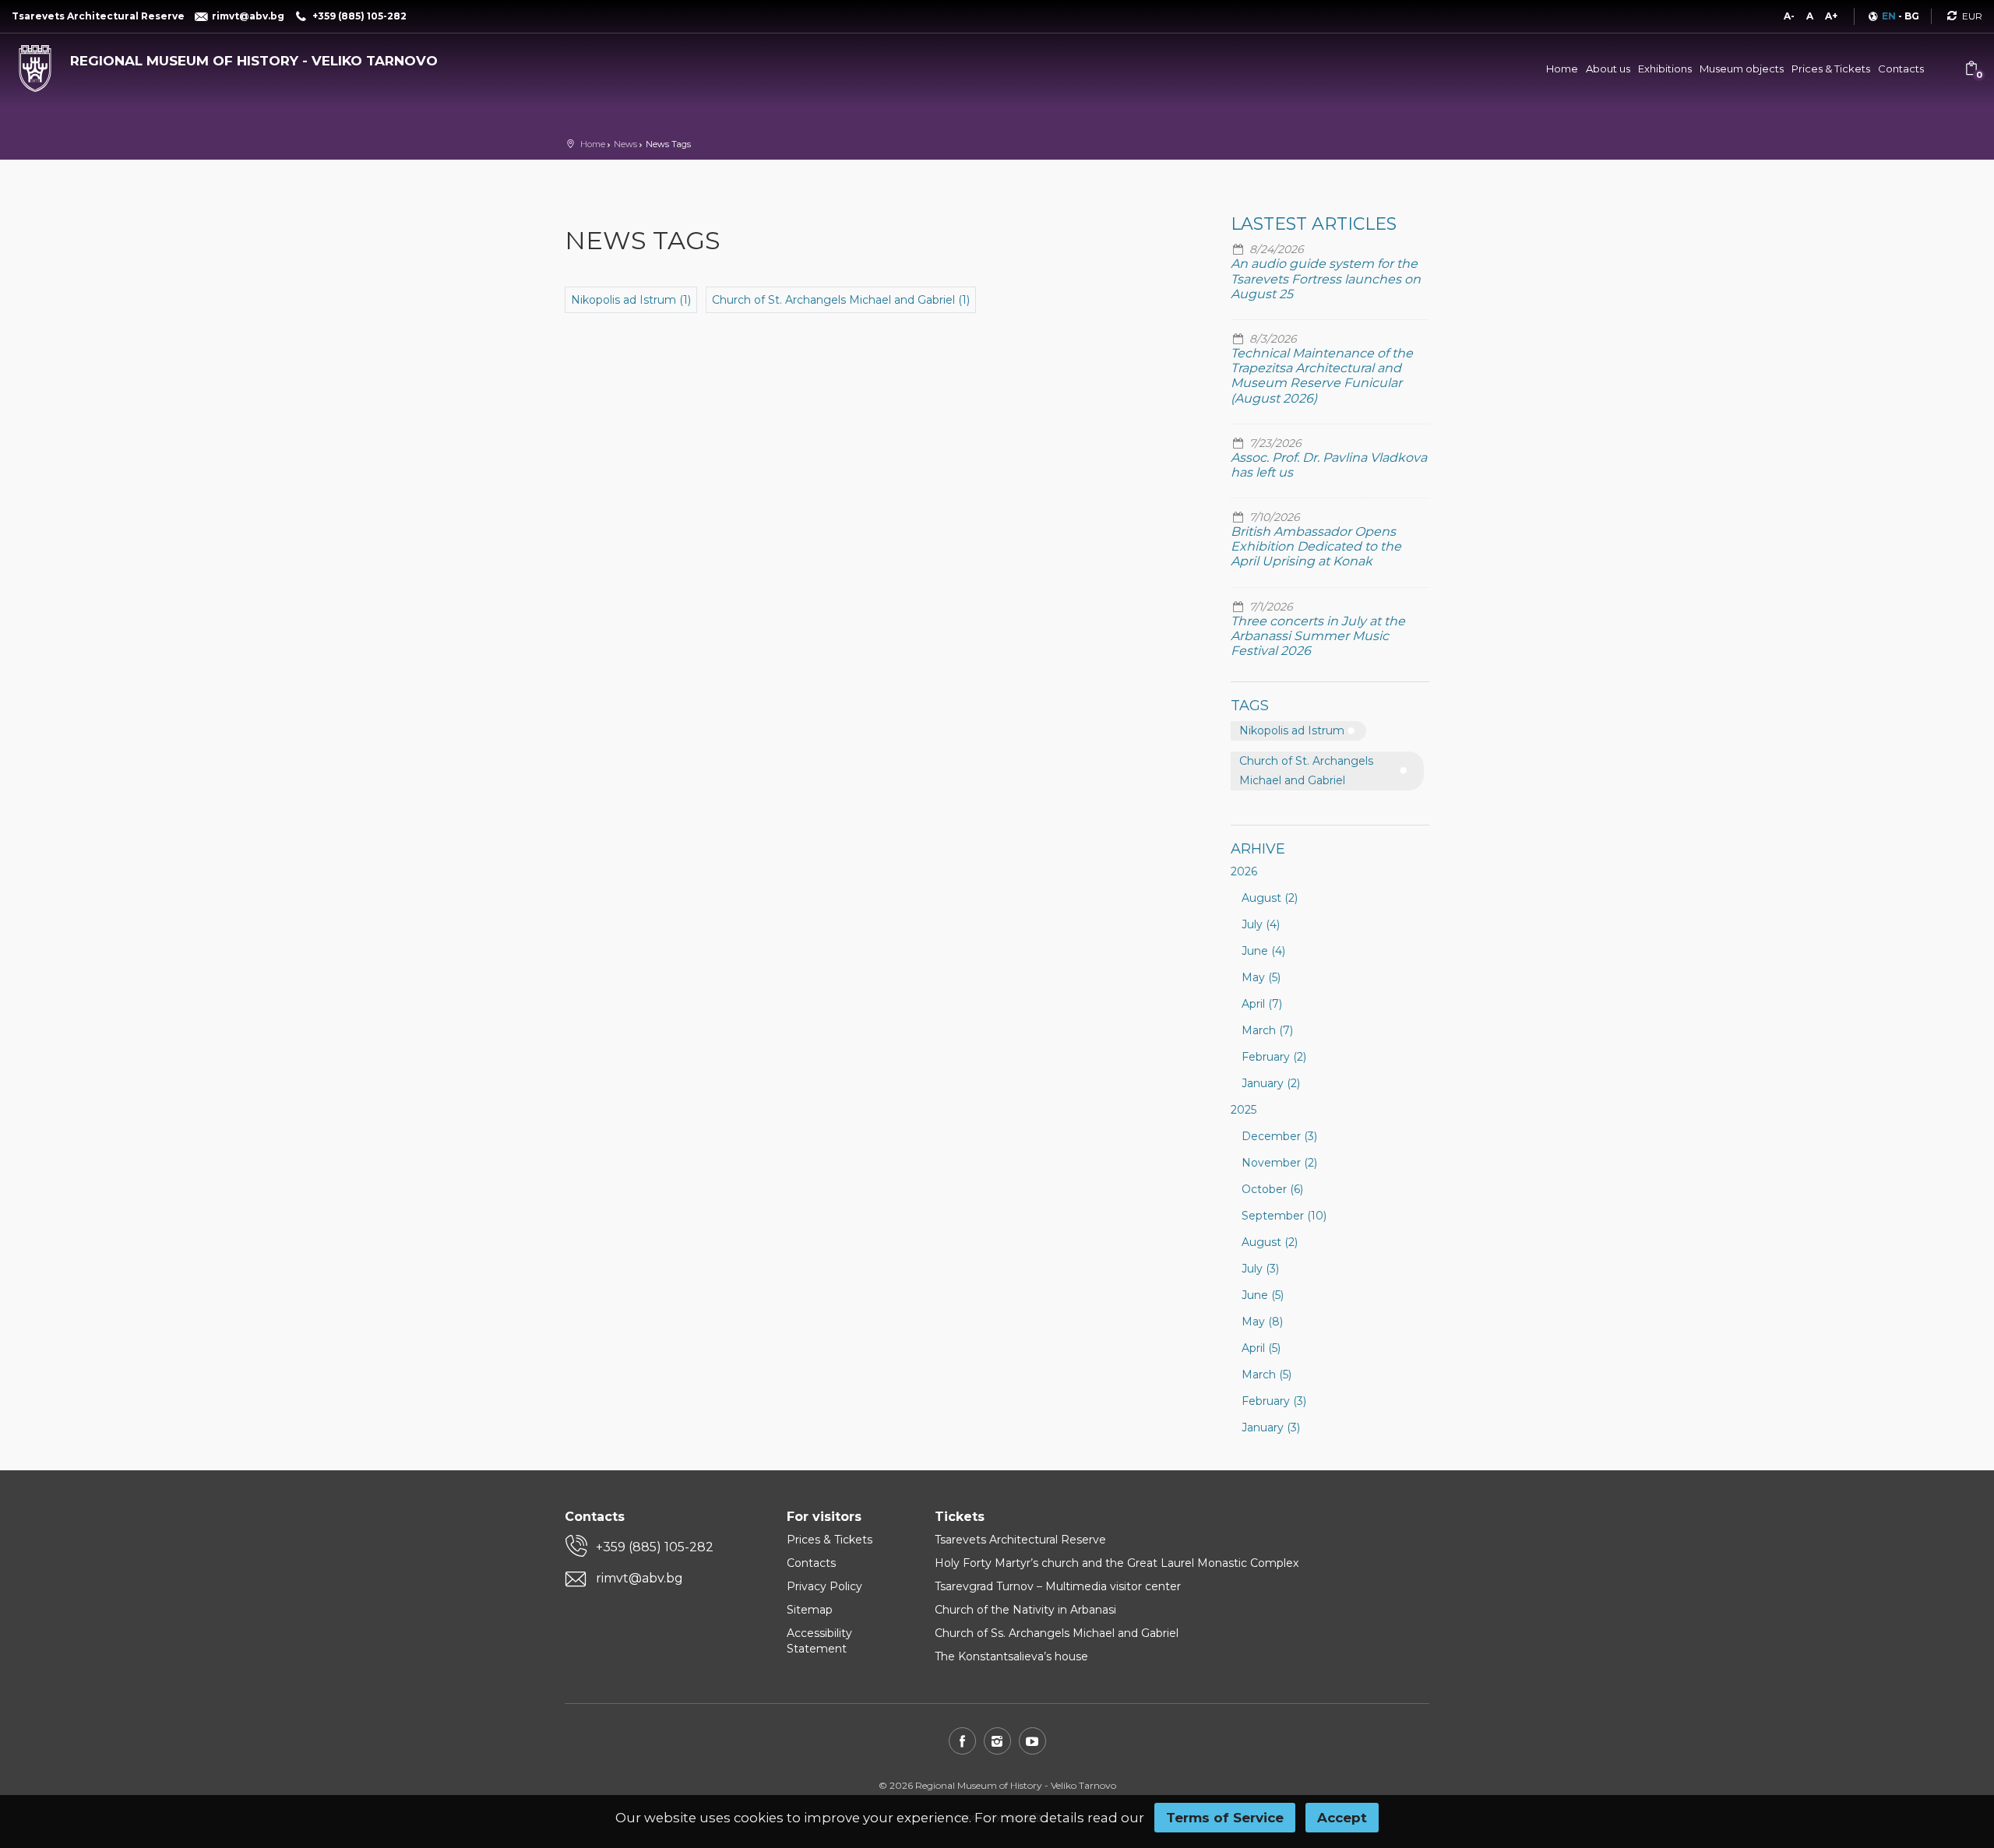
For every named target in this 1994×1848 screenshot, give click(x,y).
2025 (1244, 1110)
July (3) (1260, 1269)
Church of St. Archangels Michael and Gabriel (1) (841, 300)
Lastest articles (1314, 224)
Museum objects (1742, 69)
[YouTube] (1032, 1741)
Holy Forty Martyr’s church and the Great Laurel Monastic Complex (1117, 1563)
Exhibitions (1665, 69)
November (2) (1279, 1163)
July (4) (1261, 924)
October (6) (1272, 1189)
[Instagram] (997, 1741)
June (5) (1263, 1295)
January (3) (1271, 1427)
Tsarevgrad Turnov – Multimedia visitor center (1058, 1586)
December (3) (1279, 1136)
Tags (1250, 706)
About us (1608, 69)
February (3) (1274, 1401)
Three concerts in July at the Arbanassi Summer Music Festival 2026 (1318, 636)
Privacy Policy (824, 1586)
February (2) (1274, 1057)
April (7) (1262, 1004)
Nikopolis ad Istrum (1292, 730)
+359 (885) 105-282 (655, 1547)
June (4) (1263, 951)
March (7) (1267, 1030)
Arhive (1258, 849)
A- (1789, 16)
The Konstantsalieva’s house (1011, 1656)
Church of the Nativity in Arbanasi (1025, 1610)
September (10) (1284, 1216)
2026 (1244, 871)
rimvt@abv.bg (639, 1578)
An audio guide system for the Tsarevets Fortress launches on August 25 (1326, 278)
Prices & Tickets (1831, 69)
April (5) (1261, 1348)
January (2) (1271, 1083)
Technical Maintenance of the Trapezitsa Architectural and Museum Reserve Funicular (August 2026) (1322, 376)
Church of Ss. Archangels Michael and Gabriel (1057, 1633)
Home (1562, 69)
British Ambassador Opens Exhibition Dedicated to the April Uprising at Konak (1316, 546)
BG (1912, 16)
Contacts (1901, 69)
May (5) (1261, 977)
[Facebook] (962, 1741)
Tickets (960, 1517)
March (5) (1267, 1375)
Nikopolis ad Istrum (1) (631, 300)
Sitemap (810, 1610)
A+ (1831, 16)
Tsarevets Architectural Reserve (1020, 1540)
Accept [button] (1342, 1818)
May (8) (1262, 1322)
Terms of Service (1225, 1818)
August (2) (1270, 898)
